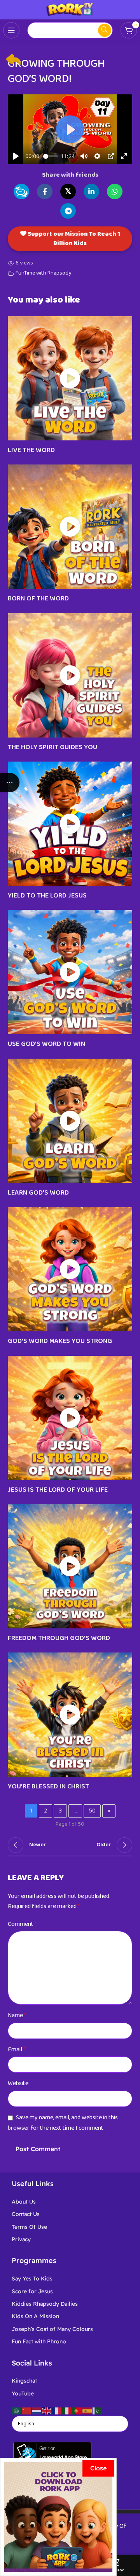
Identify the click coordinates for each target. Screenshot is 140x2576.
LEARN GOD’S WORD (38, 1193)
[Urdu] (98, 2410)
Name (17, 2015)
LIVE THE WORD (31, 450)
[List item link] (70, 2202)
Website (18, 2083)
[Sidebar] (10, 783)
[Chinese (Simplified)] (27, 2410)
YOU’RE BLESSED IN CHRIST (48, 1786)
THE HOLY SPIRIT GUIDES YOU (52, 747)
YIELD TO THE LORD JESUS (47, 896)
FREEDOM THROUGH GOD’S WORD (59, 1638)
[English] (47, 2410)
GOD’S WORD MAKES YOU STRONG (60, 1341)
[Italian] (67, 2410)
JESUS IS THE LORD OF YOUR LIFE (58, 1490)
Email (17, 2050)
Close (98, 2468)
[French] (57, 2410)
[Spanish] (87, 2410)
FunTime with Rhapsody (43, 273)
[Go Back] (14, 60)
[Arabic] (17, 2410)
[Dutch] (37, 2410)
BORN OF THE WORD (38, 598)
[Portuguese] (77, 2410)
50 (92, 1811)
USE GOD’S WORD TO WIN (46, 1044)
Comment (22, 1924)
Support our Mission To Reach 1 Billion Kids (73, 239)
